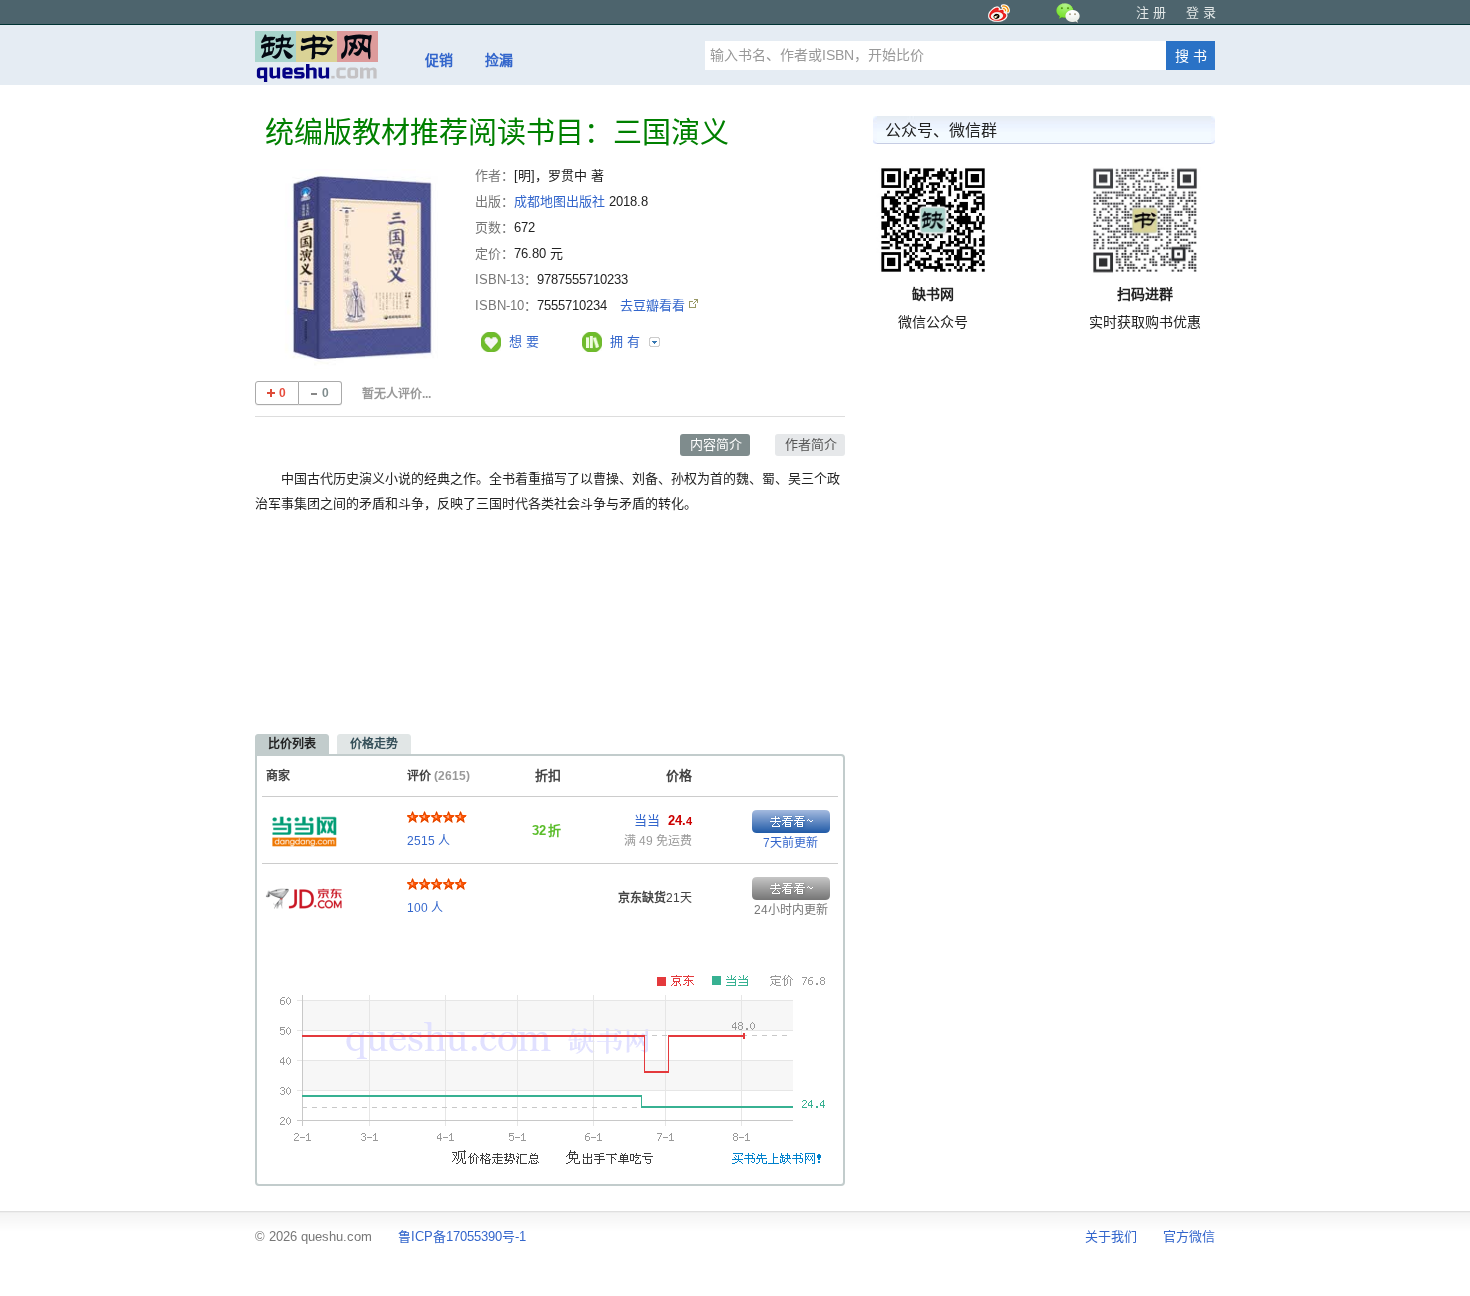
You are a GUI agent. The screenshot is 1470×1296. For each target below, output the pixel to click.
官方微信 (1189, 1236)
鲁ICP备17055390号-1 (462, 1236)
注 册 (1151, 12)
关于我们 (1111, 1236)
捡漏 (499, 60)
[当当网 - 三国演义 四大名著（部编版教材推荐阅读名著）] (304, 826)
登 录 (1201, 12)
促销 (439, 60)
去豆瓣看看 (654, 305)
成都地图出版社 (559, 201)
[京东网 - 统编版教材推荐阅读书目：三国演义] (304, 893)
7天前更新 (790, 843)
